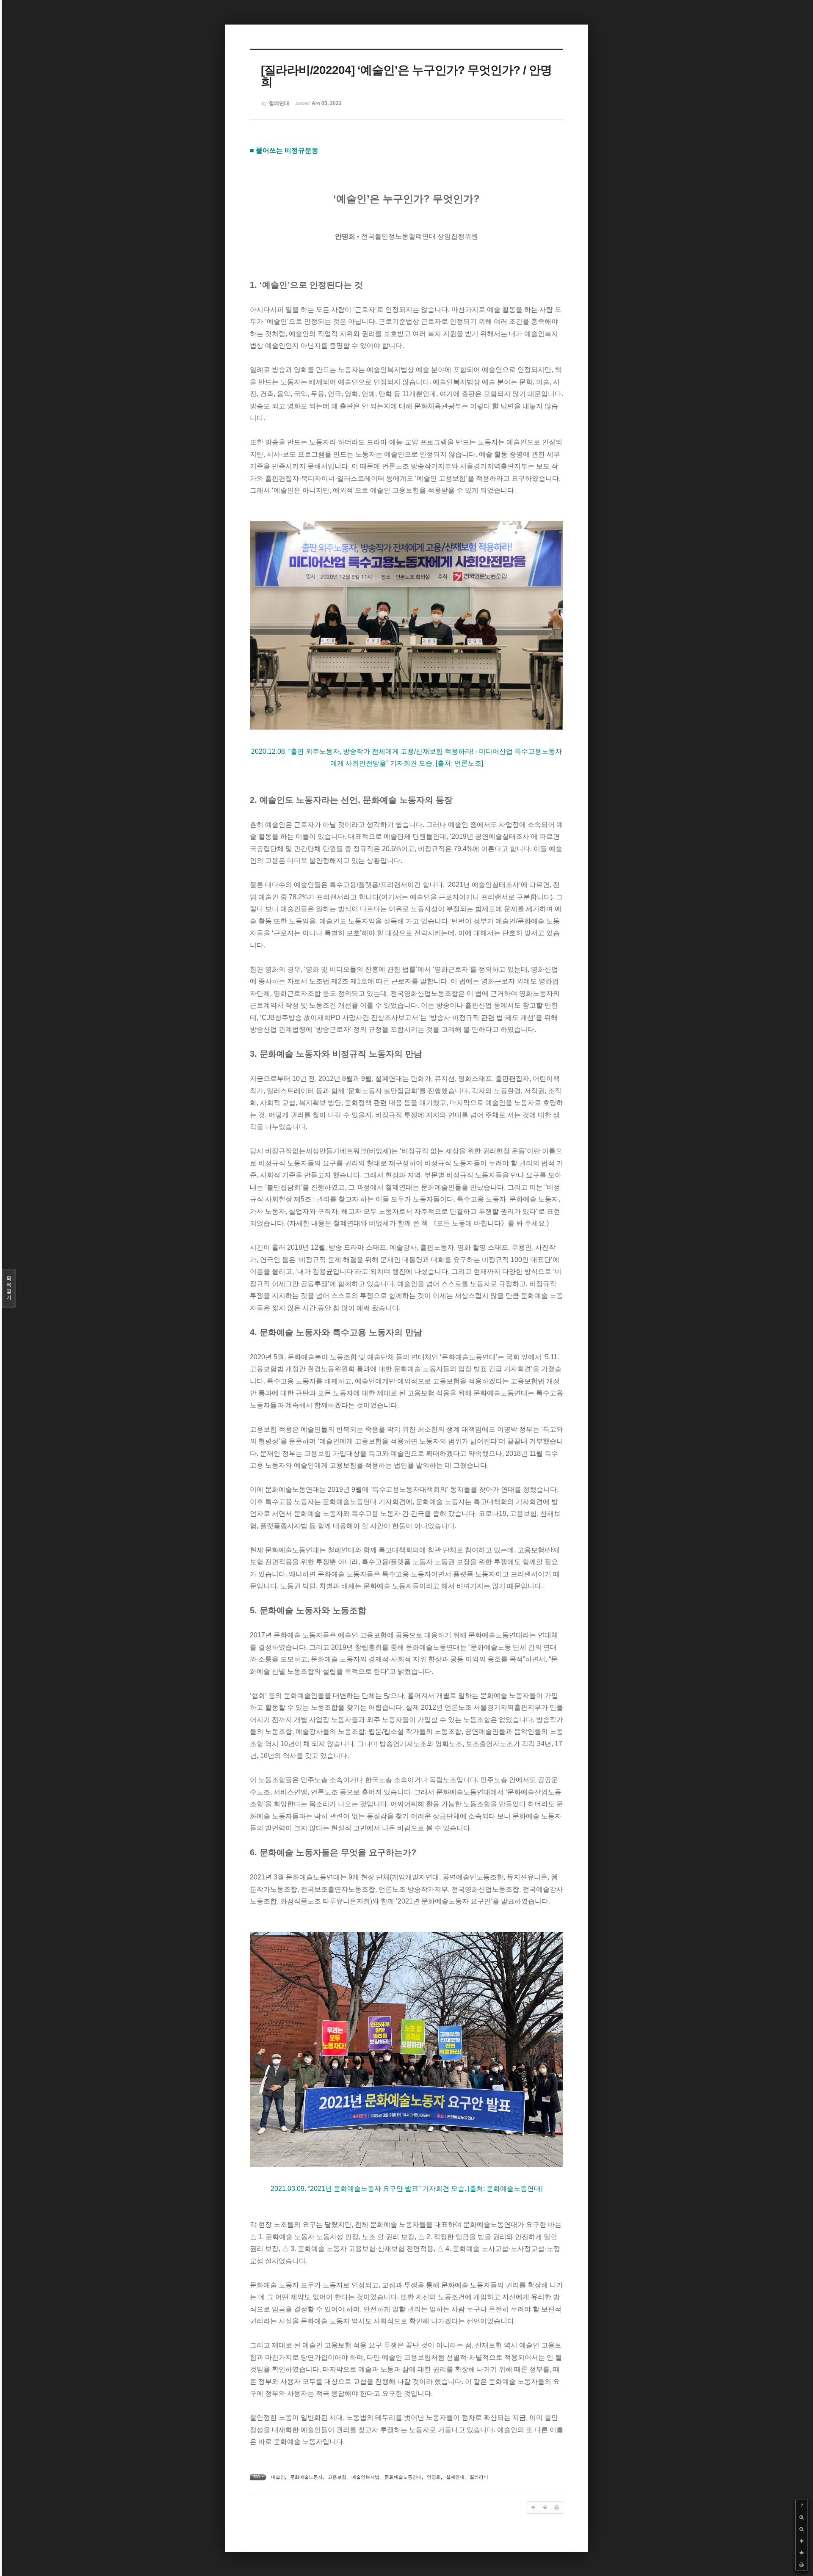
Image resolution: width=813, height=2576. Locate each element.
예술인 (278, 2477)
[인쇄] (802, 2565)
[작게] (802, 2529)
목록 (9, 1288)
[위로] (802, 2541)
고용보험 (337, 2477)
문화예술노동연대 (403, 2477)
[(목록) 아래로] (802, 2553)
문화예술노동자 (306, 2477)
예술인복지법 (365, 2477)
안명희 (434, 2477)
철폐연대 (455, 2477)
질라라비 (479, 2477)
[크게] (802, 2517)
